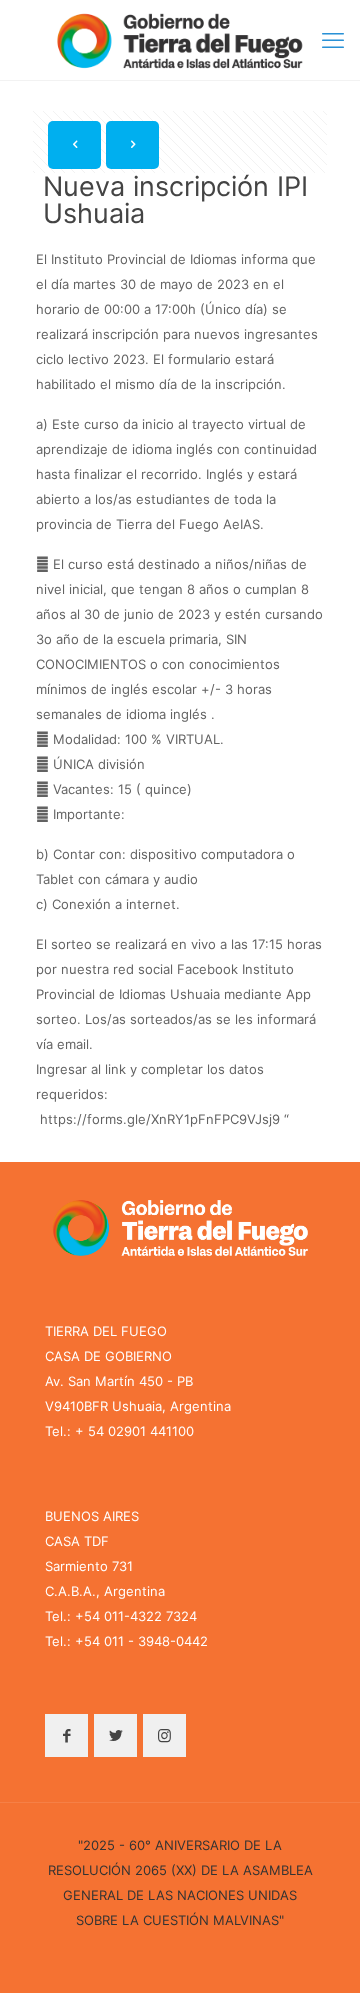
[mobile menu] (333, 40)
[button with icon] (66, 1735)
